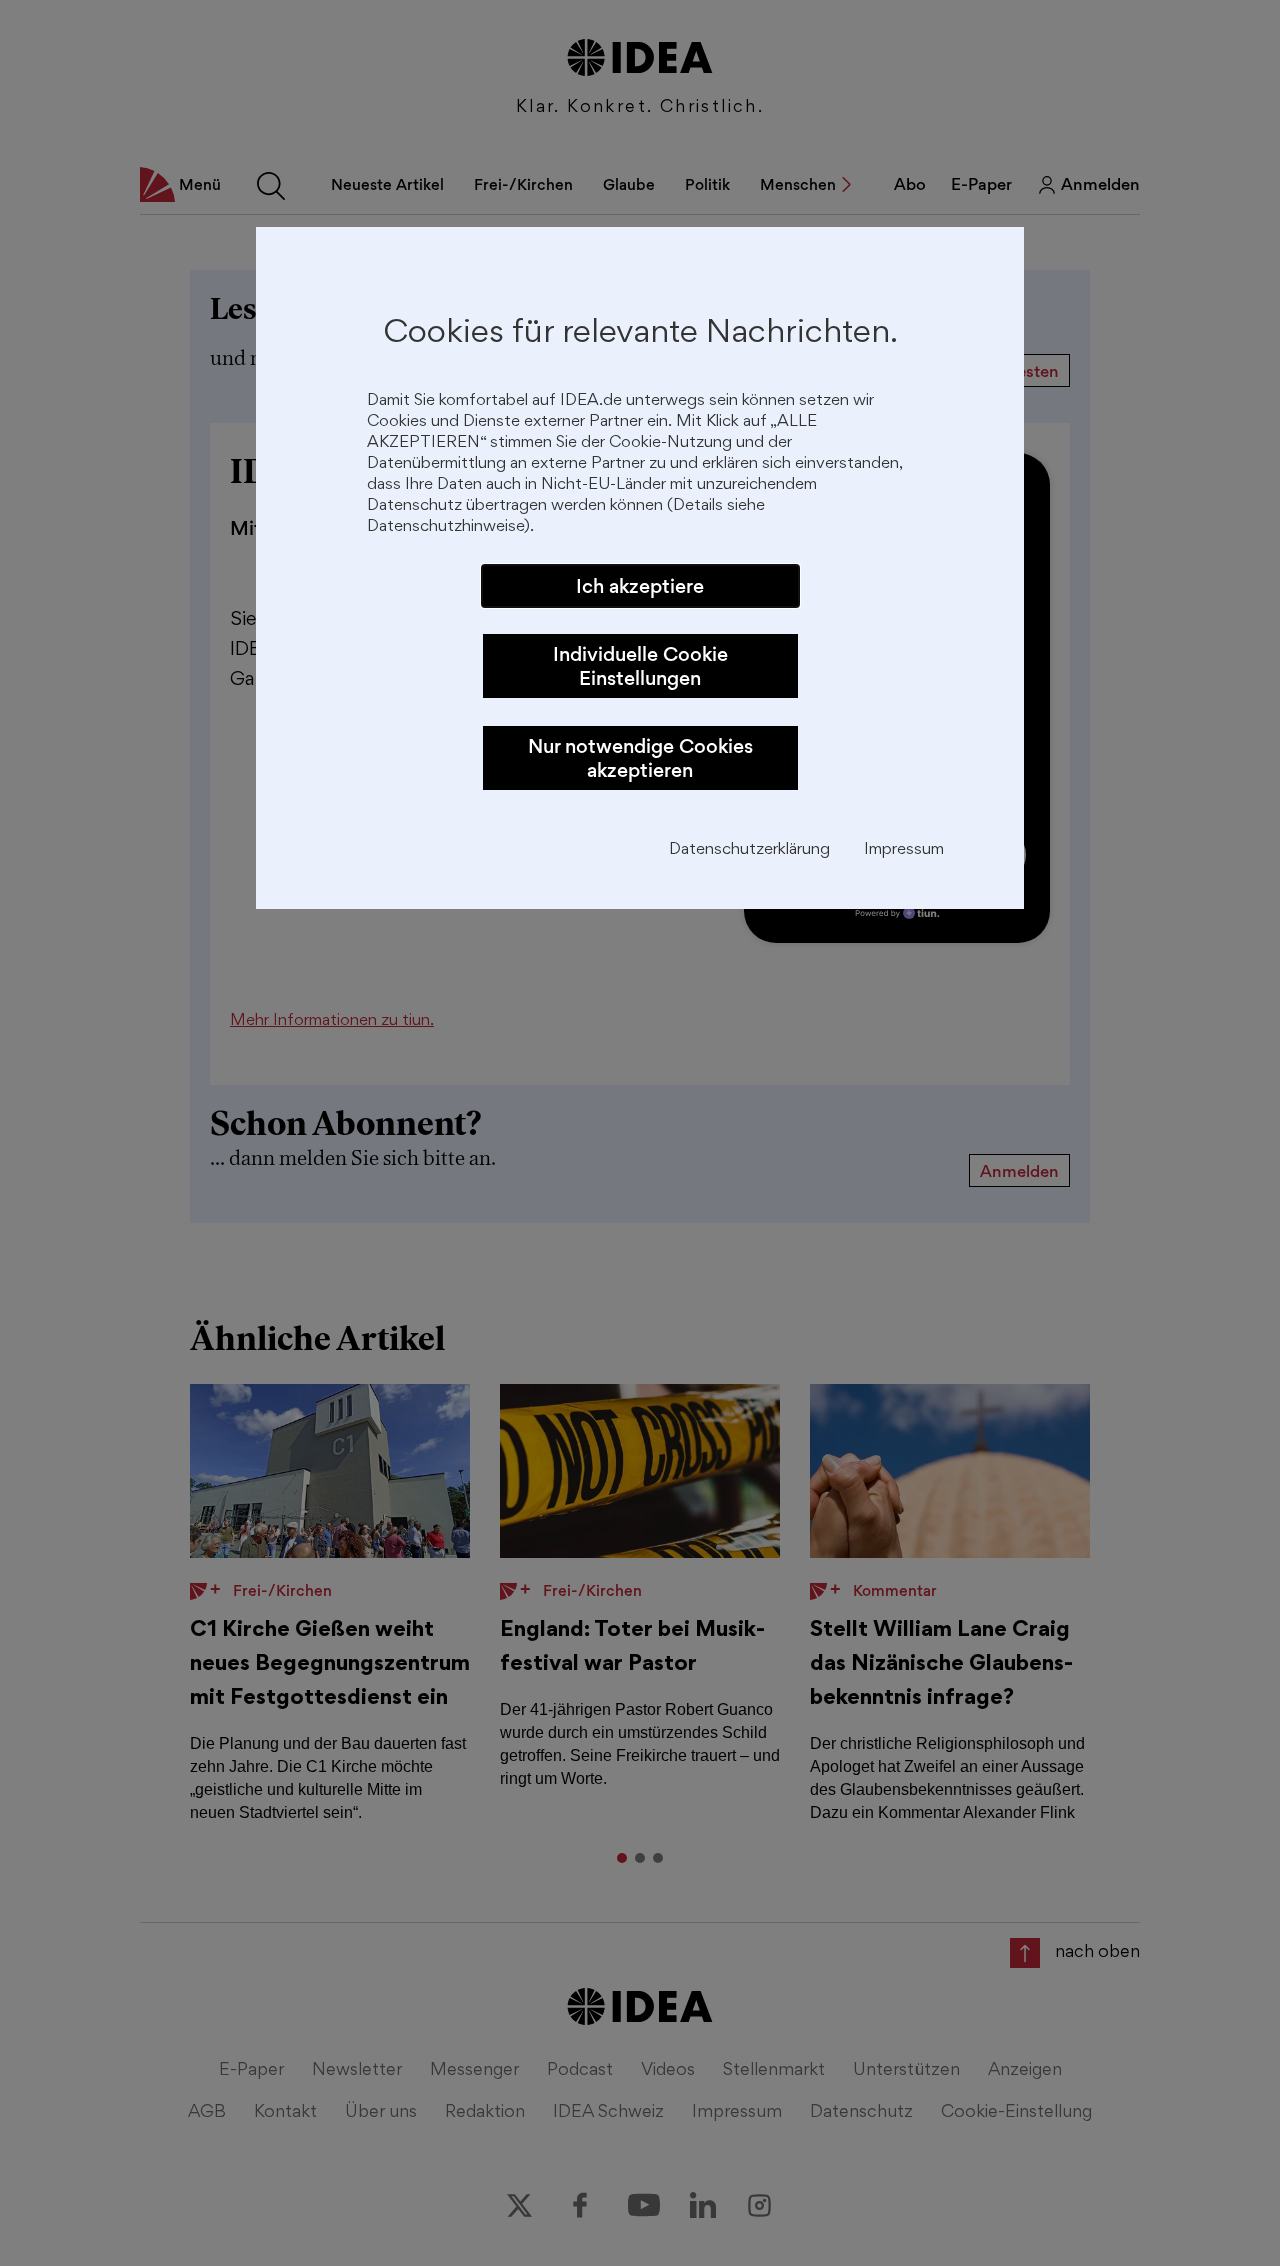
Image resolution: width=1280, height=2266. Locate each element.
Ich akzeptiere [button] (640, 586)
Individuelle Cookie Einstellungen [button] (640, 666)
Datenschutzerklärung (749, 850)
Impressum (904, 850)
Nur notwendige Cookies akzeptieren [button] (640, 758)
